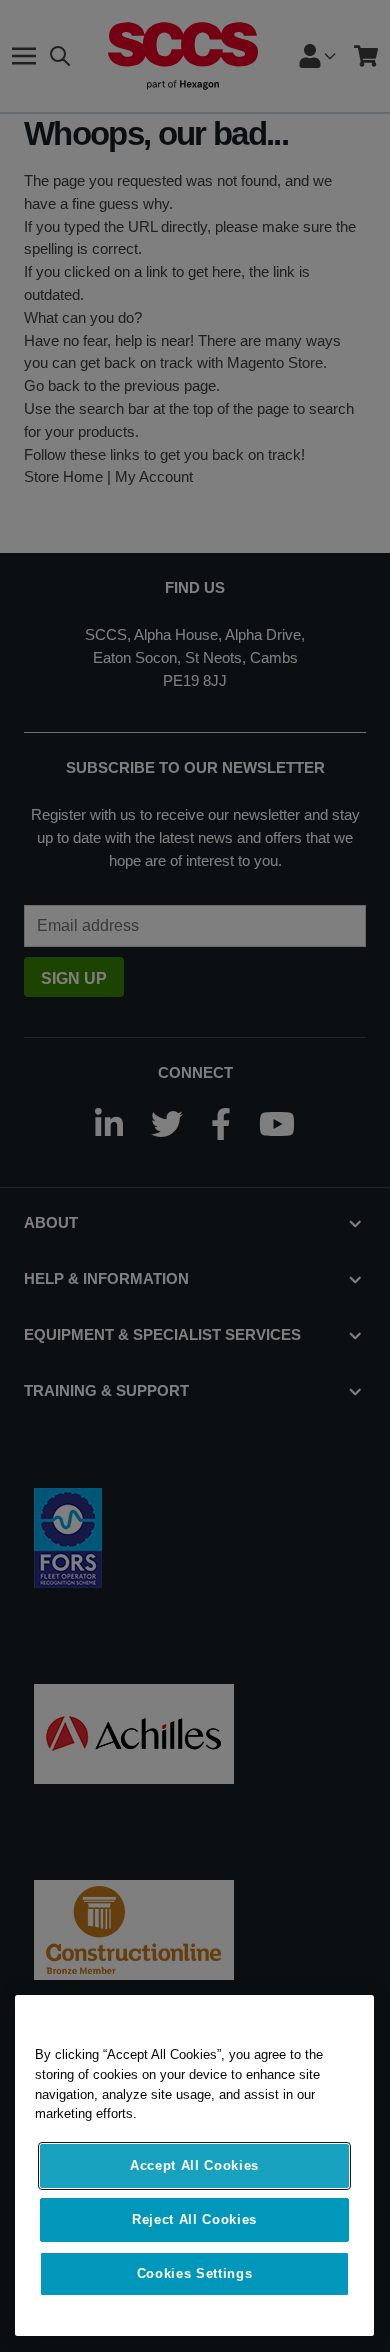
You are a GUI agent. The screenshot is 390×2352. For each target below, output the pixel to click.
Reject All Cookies (194, 2219)
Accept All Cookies (194, 2165)
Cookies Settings (195, 2273)
